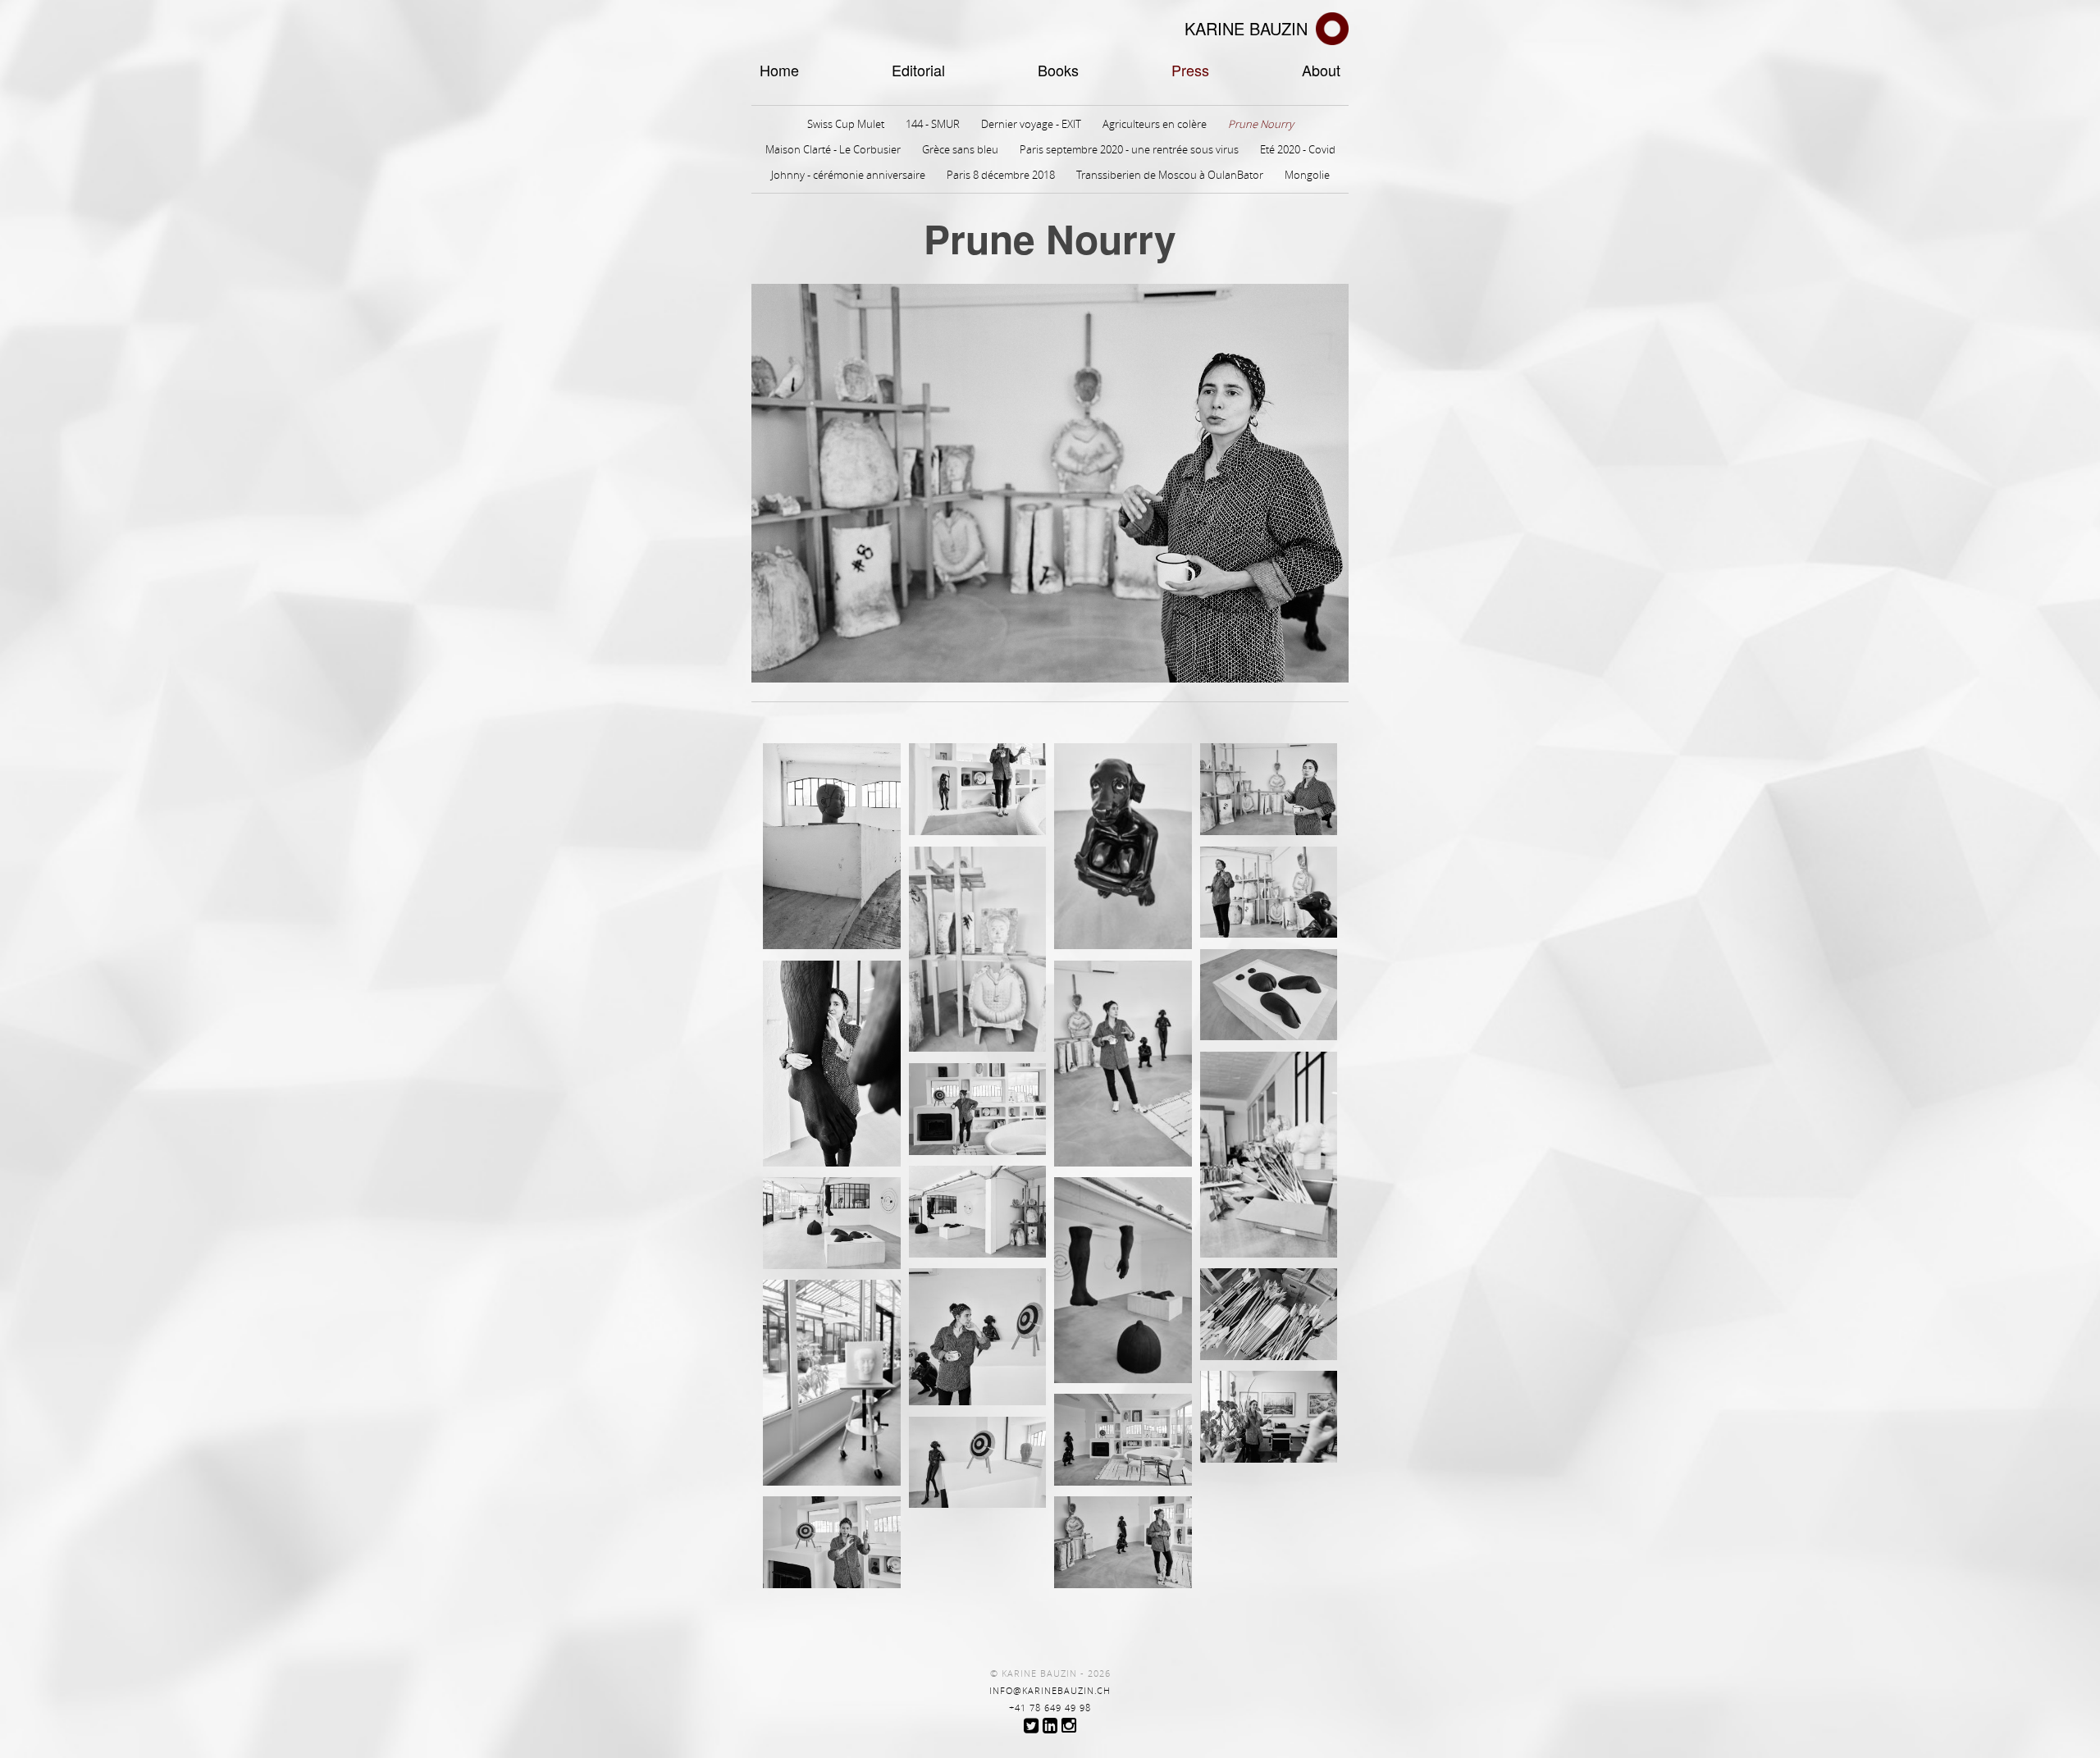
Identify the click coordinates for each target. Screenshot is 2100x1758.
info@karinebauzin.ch (1050, 1691)
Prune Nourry (1261, 124)
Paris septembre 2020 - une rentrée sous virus (1129, 149)
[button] (832, 847)
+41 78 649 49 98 (1050, 1708)
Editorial (918, 70)
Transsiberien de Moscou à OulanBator (1170, 175)
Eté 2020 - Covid (1298, 149)
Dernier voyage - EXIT (1031, 124)
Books (1058, 70)
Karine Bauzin (1246, 28)
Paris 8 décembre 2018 (1001, 175)
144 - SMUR (933, 124)
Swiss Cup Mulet (846, 124)
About (1321, 70)
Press (1190, 70)
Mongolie (1307, 175)
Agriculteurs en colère (1155, 124)
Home (779, 70)
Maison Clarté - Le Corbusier (833, 149)
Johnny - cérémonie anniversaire (848, 175)
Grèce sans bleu (960, 149)
